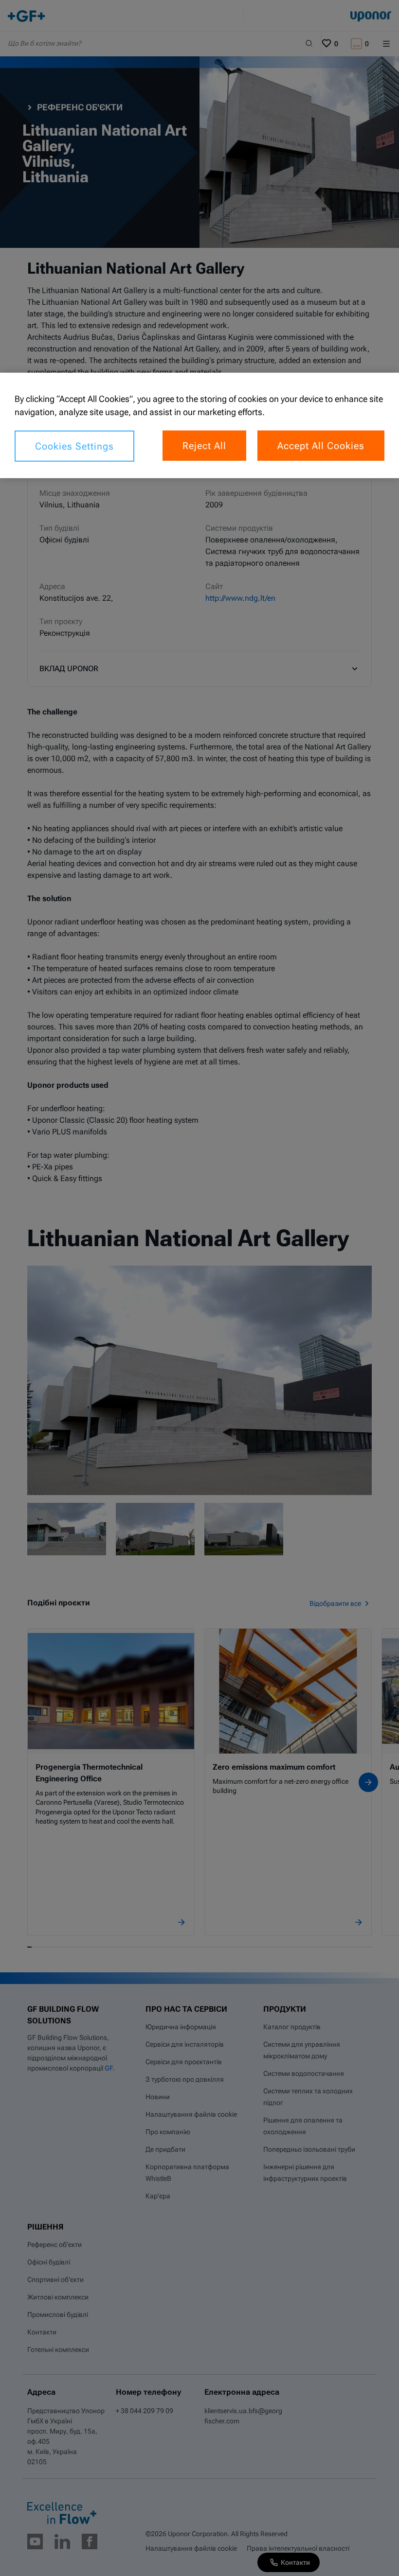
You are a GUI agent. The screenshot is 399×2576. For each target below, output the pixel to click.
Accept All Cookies (321, 446)
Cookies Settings (74, 446)
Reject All (204, 446)
